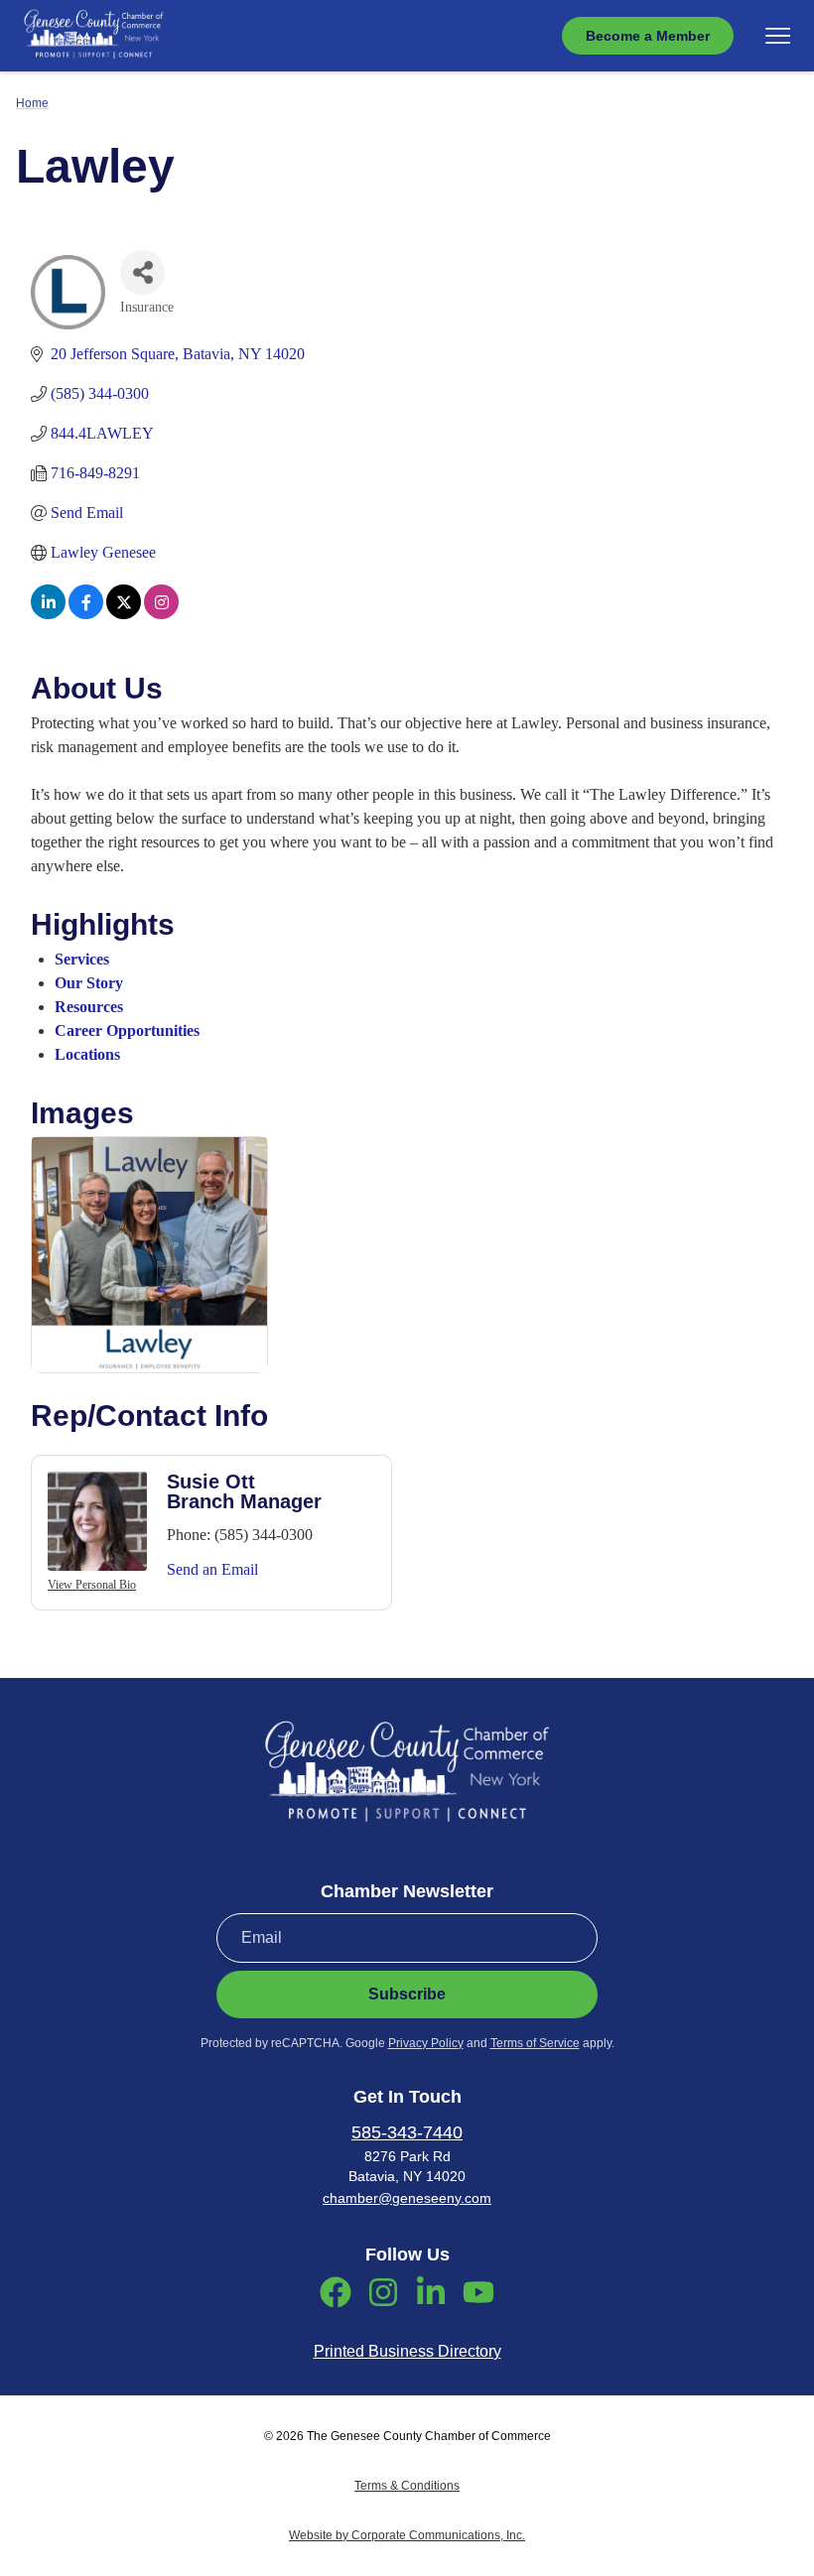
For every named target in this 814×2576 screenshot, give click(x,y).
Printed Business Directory (407, 2351)
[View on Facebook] (86, 614)
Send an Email (212, 1569)
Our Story (89, 983)
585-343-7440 (407, 2132)
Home (32, 103)
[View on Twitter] (124, 614)
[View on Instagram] (161, 614)
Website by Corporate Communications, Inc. (407, 2535)
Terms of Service (535, 2043)
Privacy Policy (426, 2043)
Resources (89, 1007)
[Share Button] (142, 272)
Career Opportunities (127, 1030)
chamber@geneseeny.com (407, 2198)
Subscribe (407, 1994)
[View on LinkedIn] (48, 614)
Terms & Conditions (407, 2486)
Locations (87, 1054)
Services (82, 959)
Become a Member (648, 36)
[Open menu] (778, 36)
